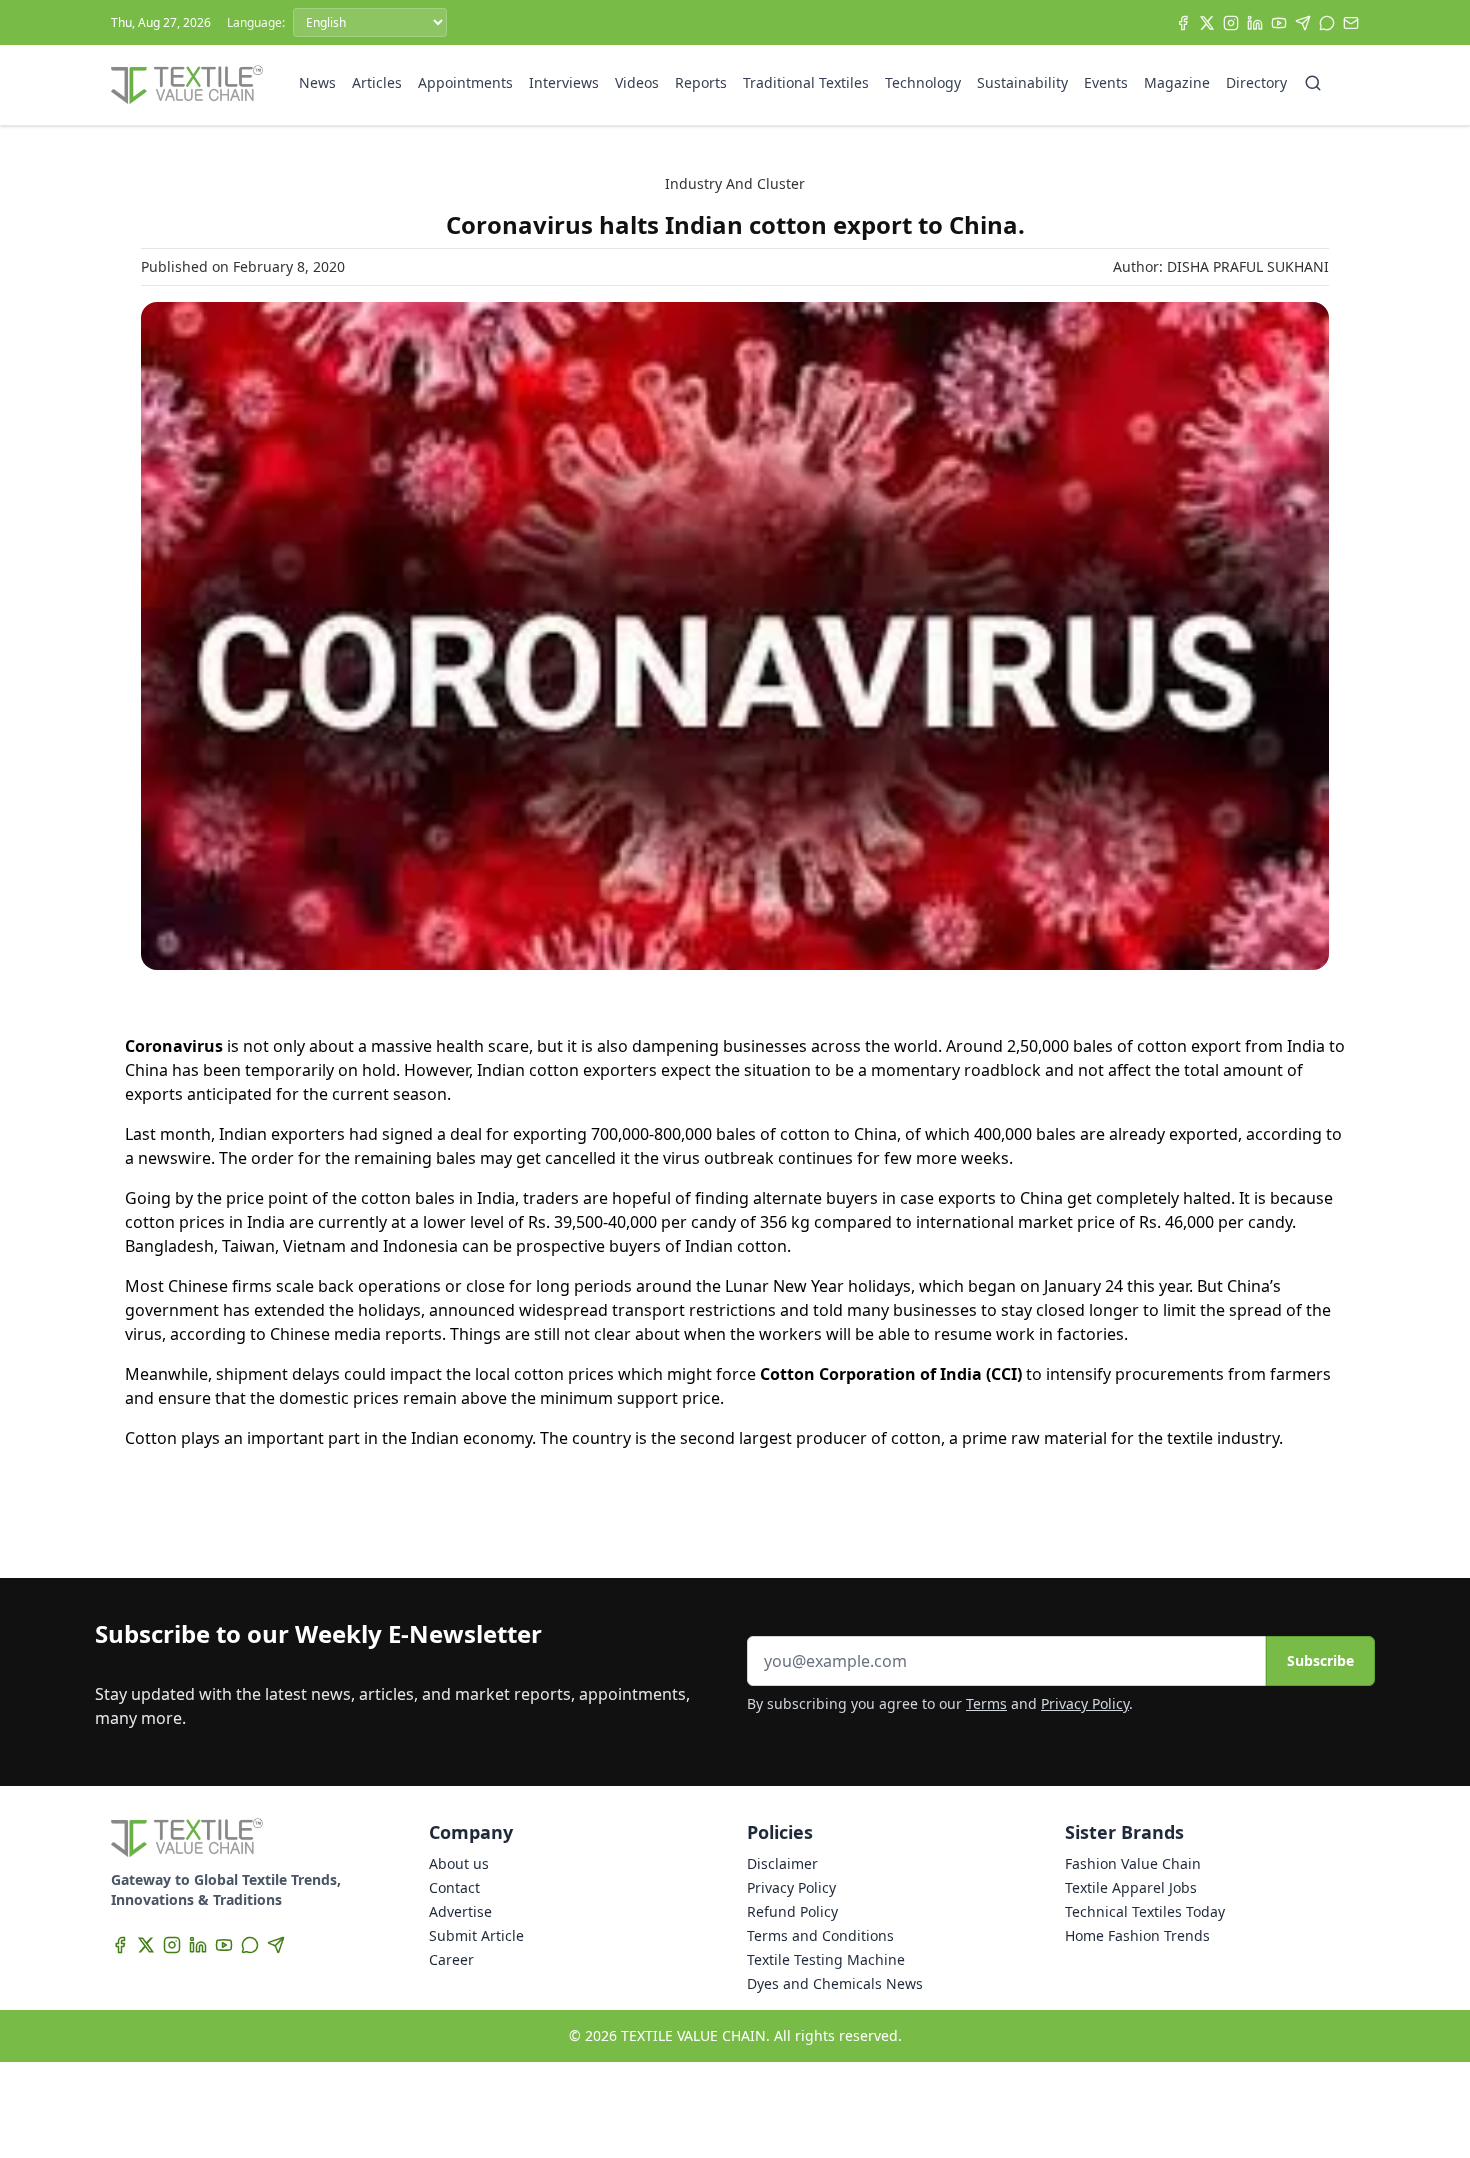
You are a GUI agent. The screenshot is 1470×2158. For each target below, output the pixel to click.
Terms (986, 1703)
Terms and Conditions (820, 1935)
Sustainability (1022, 82)
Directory (1256, 82)
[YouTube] (1279, 23)
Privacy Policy (1085, 1703)
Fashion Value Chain (1133, 1863)
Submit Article (476, 1935)
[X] (1207, 23)
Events (1106, 82)
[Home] (187, 85)
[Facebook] (1183, 23)
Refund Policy (792, 1911)
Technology (923, 82)
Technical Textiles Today (1145, 1911)
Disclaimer (782, 1863)
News (317, 82)
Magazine (1177, 82)
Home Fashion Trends (1137, 1935)
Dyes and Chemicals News (835, 1983)
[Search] (1313, 83)
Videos (637, 82)
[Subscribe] (1351, 23)
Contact (454, 1887)
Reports (701, 82)
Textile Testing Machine (826, 1959)
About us (459, 1863)
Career (451, 1959)
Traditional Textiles (806, 82)
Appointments (465, 82)
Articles (377, 82)
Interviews (564, 82)
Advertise (460, 1911)
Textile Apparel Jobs (1131, 1887)
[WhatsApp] (1327, 23)
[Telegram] (1303, 23)
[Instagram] (1231, 23)
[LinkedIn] (1255, 23)
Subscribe (1320, 1660)
